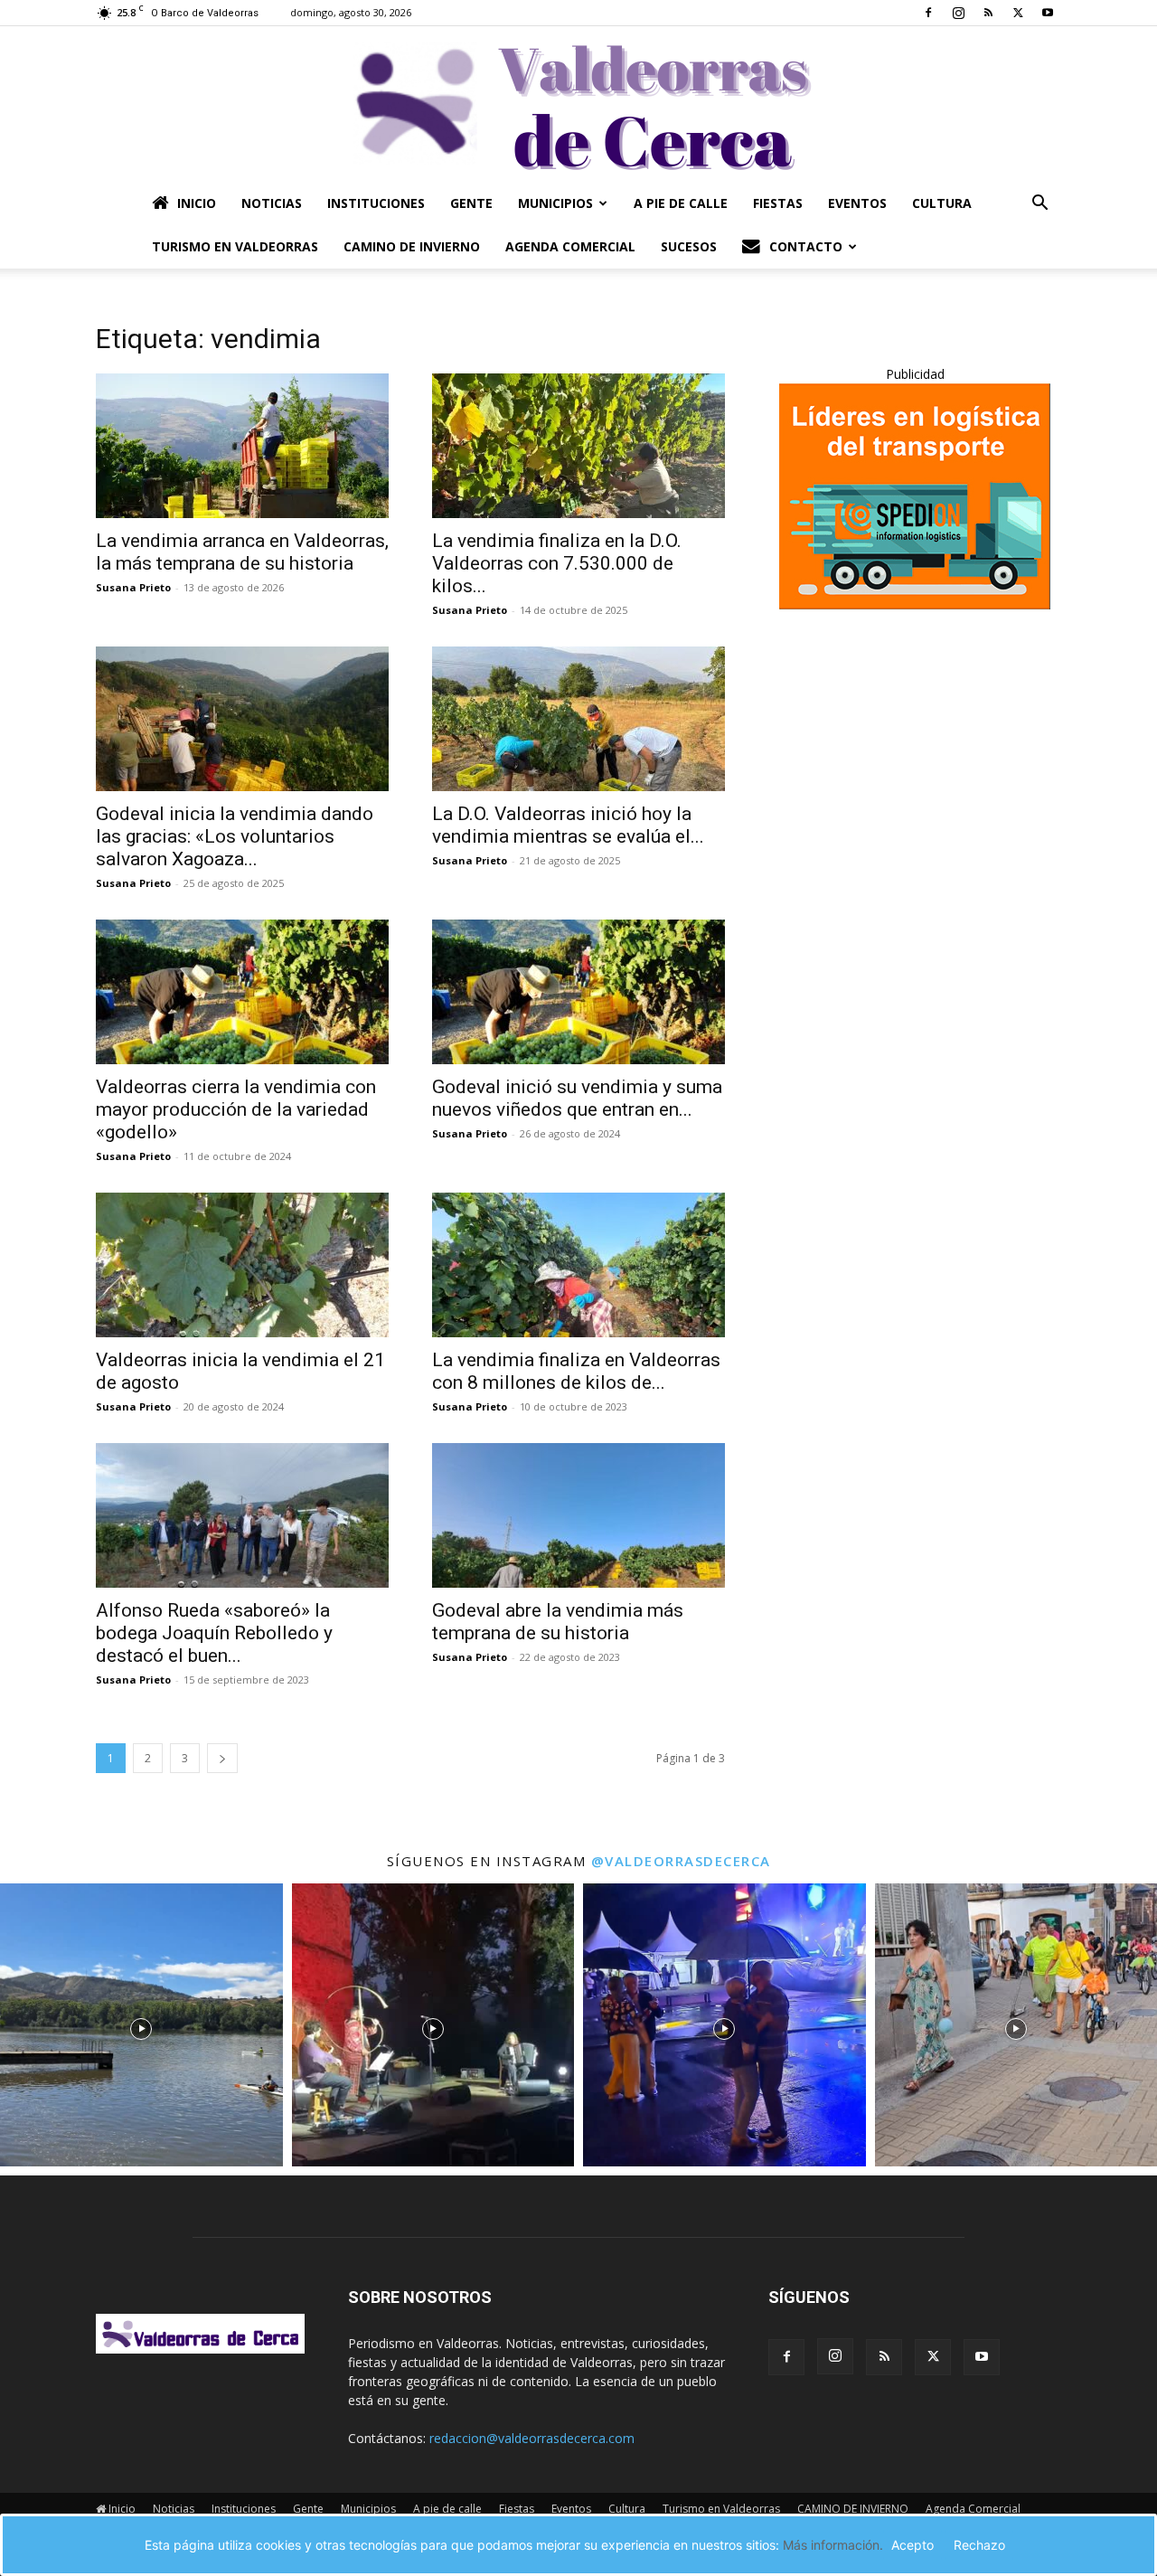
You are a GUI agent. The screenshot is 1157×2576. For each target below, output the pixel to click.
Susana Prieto (133, 587)
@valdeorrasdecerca (681, 1861)
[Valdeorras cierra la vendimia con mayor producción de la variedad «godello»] (242, 992)
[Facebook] (928, 13)
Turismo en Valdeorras (235, 246)
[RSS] (988, 13)
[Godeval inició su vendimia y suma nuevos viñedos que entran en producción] (578, 992)
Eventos (857, 203)
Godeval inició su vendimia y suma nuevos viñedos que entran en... (577, 1098)
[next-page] (222, 1758)
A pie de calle (681, 203)
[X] (1018, 13)
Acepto (912, 2545)
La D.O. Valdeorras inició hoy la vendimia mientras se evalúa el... (568, 825)
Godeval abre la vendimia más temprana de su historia (558, 1622)
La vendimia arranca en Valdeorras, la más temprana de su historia (242, 552)
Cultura (942, 203)
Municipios (555, 203)
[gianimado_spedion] (915, 604)
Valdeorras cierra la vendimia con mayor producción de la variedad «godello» (236, 1109)
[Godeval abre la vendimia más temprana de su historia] (578, 1515)
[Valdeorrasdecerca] (578, 104)
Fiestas (778, 203)
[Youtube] (1048, 13)
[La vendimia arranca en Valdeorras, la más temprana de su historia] (242, 446)
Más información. (833, 2545)
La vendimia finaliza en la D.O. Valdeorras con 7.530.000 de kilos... (557, 563)
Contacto (806, 246)
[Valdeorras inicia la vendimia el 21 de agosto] (242, 1265)
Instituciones (376, 203)
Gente (471, 203)
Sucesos (689, 246)
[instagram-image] (141, 2025)
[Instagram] (958, 13)
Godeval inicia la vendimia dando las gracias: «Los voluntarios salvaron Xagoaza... (235, 836)
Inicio (197, 203)
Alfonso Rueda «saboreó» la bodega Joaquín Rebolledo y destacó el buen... (214, 1633)
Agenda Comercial (570, 246)
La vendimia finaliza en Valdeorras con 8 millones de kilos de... (576, 1371)
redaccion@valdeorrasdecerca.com (532, 2438)
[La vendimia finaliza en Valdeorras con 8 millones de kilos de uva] (578, 1265)
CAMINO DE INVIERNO (412, 246)
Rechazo (979, 2545)
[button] (1039, 205)
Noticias (272, 203)
